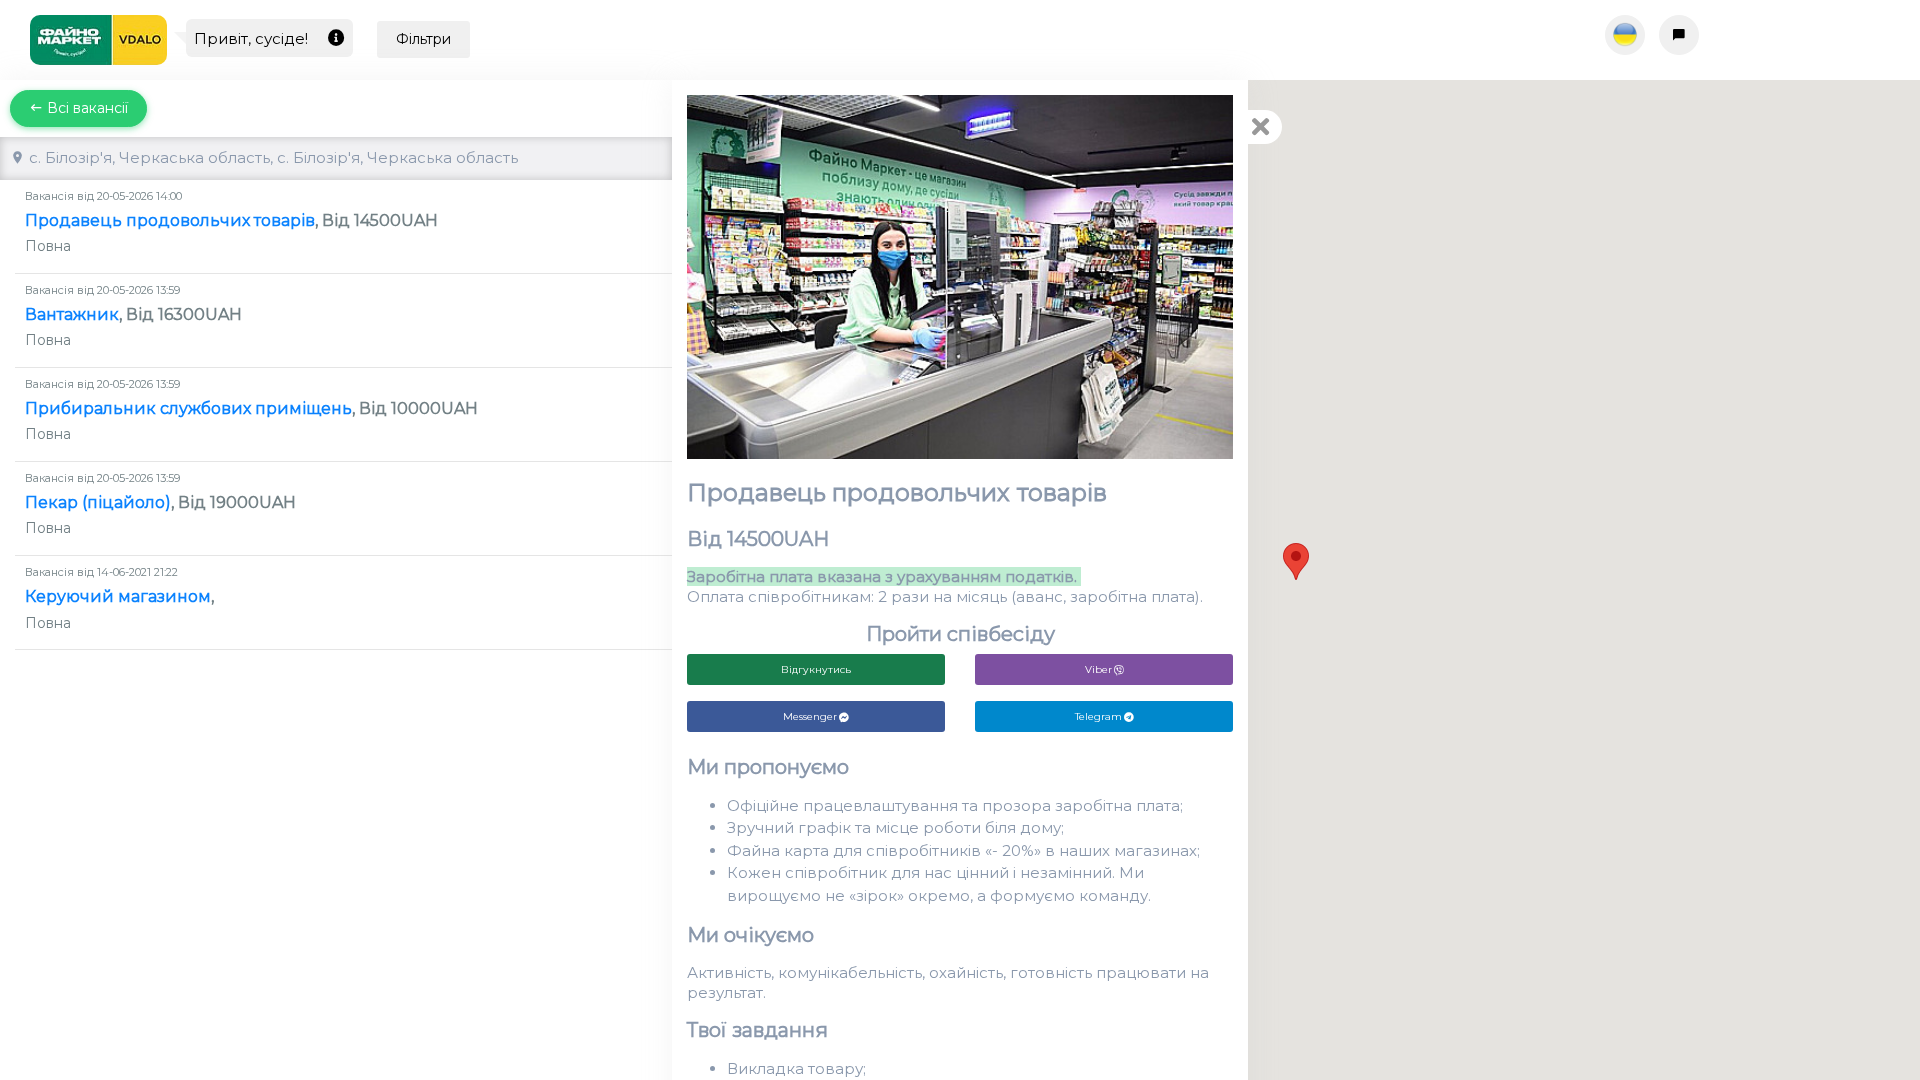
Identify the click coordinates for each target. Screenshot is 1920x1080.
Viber (1098, 669)
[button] (1296, 561)
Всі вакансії (85, 108)
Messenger (810, 716)
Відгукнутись (816, 669)
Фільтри (423, 39)
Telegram (1098, 716)
